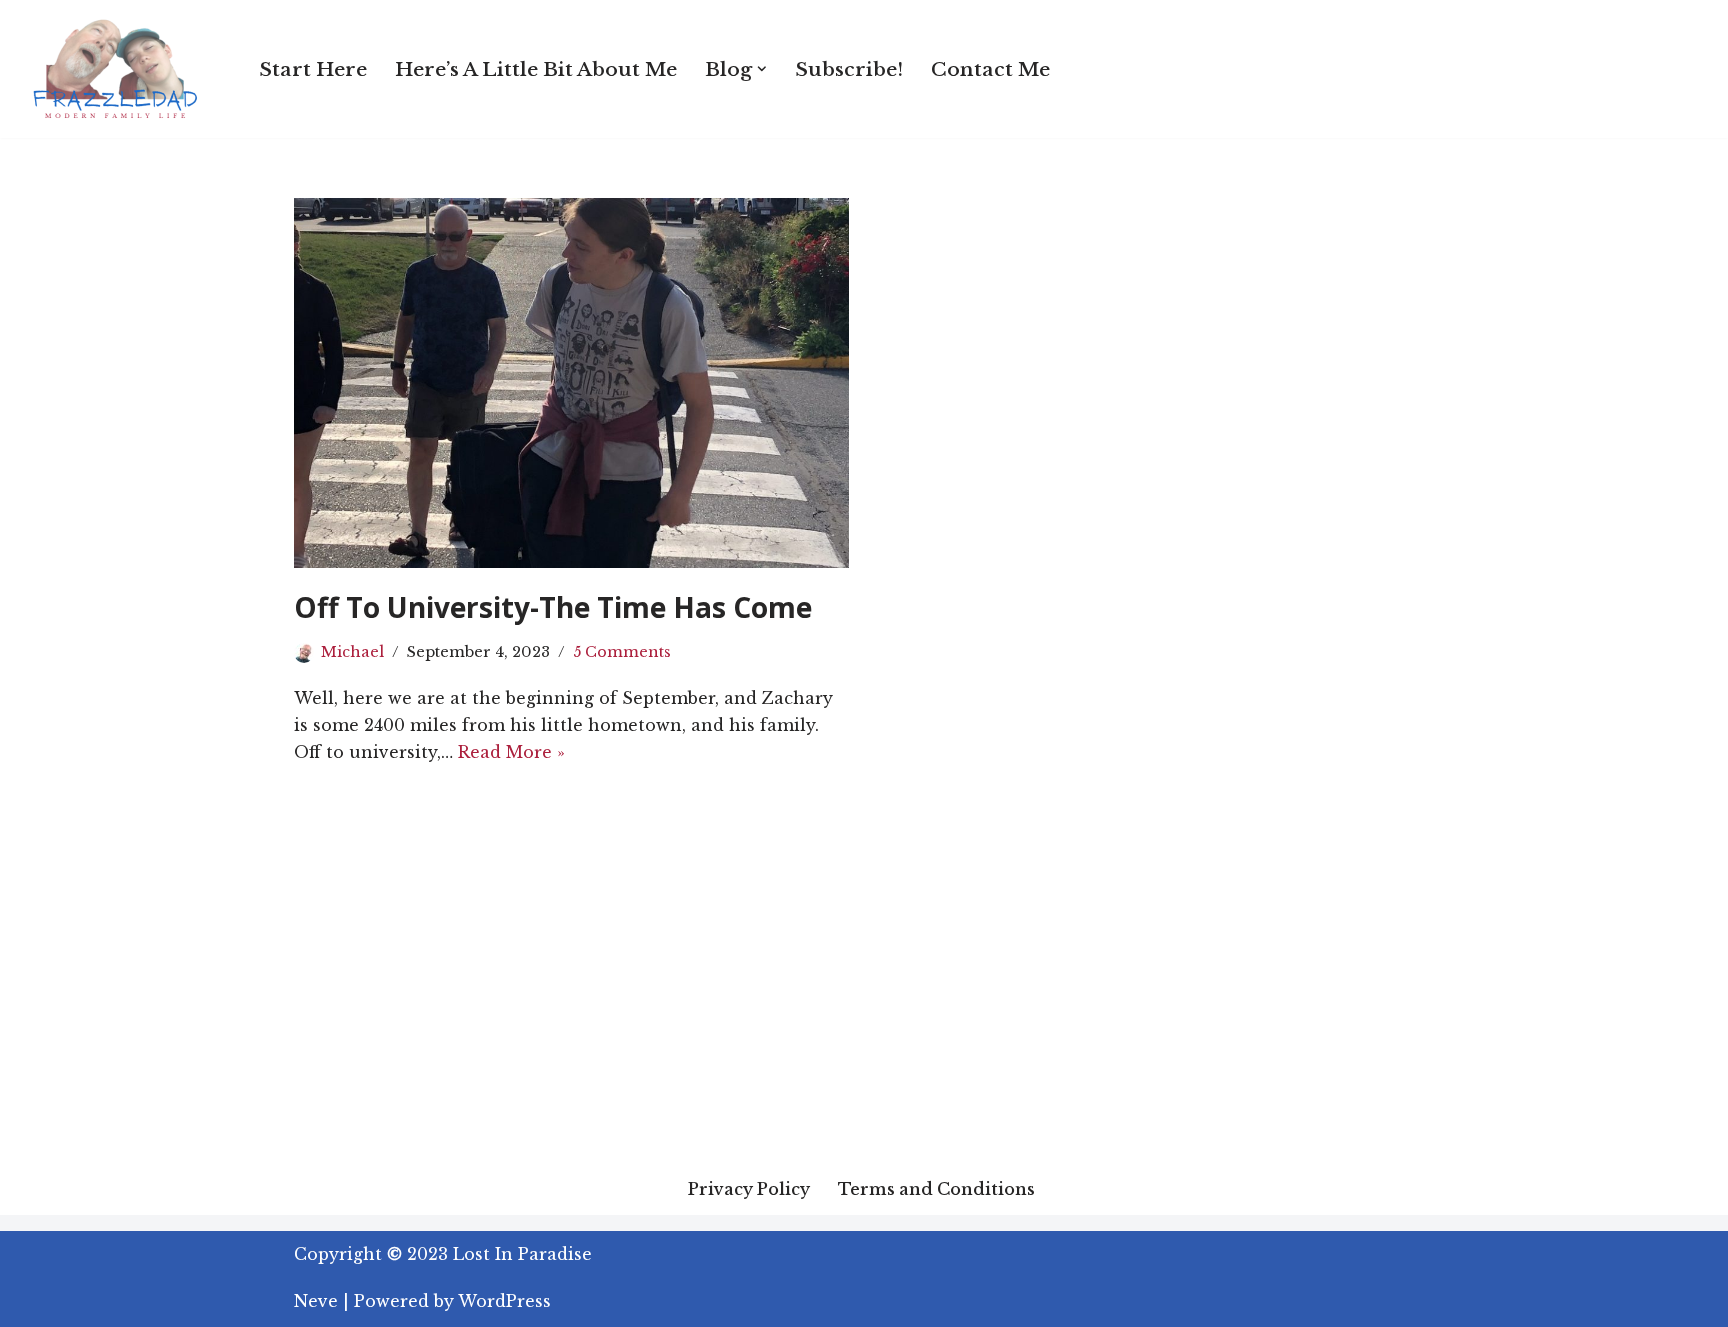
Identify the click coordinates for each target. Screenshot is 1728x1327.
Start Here (313, 69)
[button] (762, 69)
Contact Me (990, 69)
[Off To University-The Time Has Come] (571, 383)
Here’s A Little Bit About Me (536, 69)
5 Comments (622, 652)
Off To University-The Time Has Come (553, 607)
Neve (316, 1301)
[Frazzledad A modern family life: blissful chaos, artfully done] (120, 69)
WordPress (504, 1301)
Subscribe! (849, 69)
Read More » (511, 752)
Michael (352, 652)
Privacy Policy (749, 1189)
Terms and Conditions (936, 1189)
